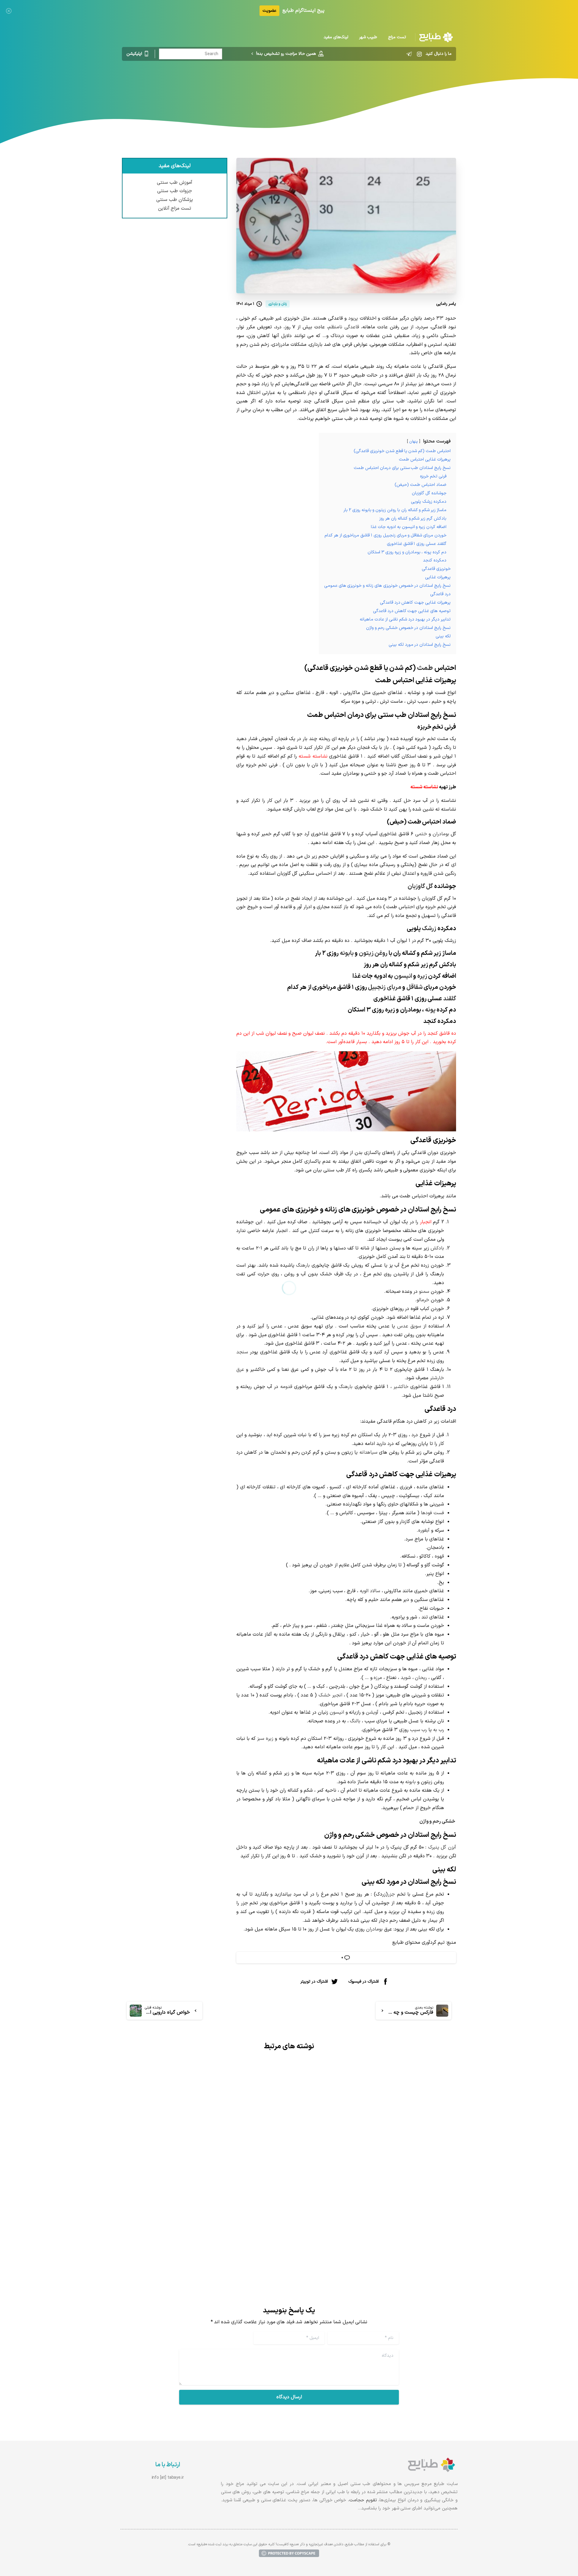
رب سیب (419, 1730)
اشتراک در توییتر (314, 1981)
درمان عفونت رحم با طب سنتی (406, 2205)
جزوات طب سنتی (175, 191)
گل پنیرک (437, 1847)
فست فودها (432, 1513)
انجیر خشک (330, 1695)
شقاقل (415, 987)
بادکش (437, 1248)
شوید (406, 1678)
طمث (425, 668)
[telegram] (409, 54)
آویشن (372, 1712)
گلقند (450, 999)
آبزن (452, 1847)
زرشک (429, 929)
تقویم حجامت (363, 2500)
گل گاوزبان (420, 886)
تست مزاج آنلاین (175, 208)
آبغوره (424, 1530)
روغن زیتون (373, 953)
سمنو (424, 1292)
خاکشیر (401, 1387)
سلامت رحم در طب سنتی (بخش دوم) (223, 2205)
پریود (353, 318)
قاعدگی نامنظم (344, 327)
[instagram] (419, 54)
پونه (430, 1010)
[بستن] (9, 11)
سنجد (242, 1352)
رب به (439, 1730)
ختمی (421, 834)
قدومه (286, 1387)
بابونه (347, 953)
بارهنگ (303, 1265)
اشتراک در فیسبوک (364, 1981)
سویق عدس (409, 1326)
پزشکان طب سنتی (175, 200)
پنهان (413, 441)
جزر (391, 1894)
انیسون (403, 976)
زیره (422, 976)
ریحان (421, 1678)
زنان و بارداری (318, 86)
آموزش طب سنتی (175, 183)
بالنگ (355, 1721)
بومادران (441, 834)
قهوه (439, 1556)
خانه (342, 86)
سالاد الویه (370, 1591)
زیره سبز (265, 1739)
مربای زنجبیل (385, 987)
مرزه (378, 1678)
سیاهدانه (368, 1452)
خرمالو (423, 1300)
